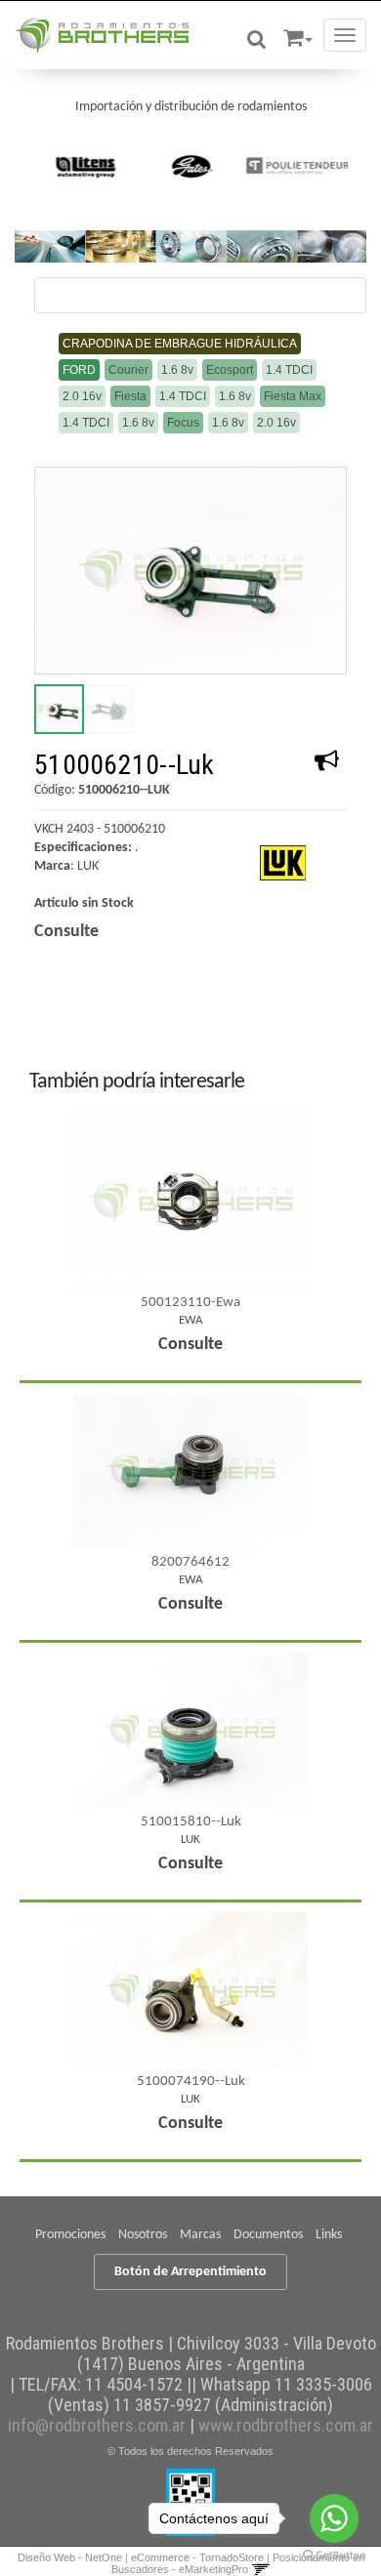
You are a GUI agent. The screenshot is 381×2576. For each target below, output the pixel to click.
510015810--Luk (191, 1822)
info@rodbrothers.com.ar (97, 2425)
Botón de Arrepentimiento (190, 2272)
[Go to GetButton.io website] (334, 2556)
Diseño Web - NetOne (70, 2557)
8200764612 (190, 1562)
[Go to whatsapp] (334, 2518)
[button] (298, 35)
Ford (79, 370)
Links (329, 2235)
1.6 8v (177, 370)
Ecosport (230, 370)
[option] (86, 166)
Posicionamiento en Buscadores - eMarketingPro (238, 2563)
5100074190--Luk (191, 2082)
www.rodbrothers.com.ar (286, 2425)
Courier (128, 370)
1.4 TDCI (289, 370)
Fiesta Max (293, 396)
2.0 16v (82, 396)
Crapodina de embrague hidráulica (180, 344)
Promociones (70, 2235)
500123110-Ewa (190, 1303)
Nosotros (143, 2235)
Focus (183, 423)
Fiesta (130, 396)
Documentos (268, 2235)
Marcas (200, 2235)
